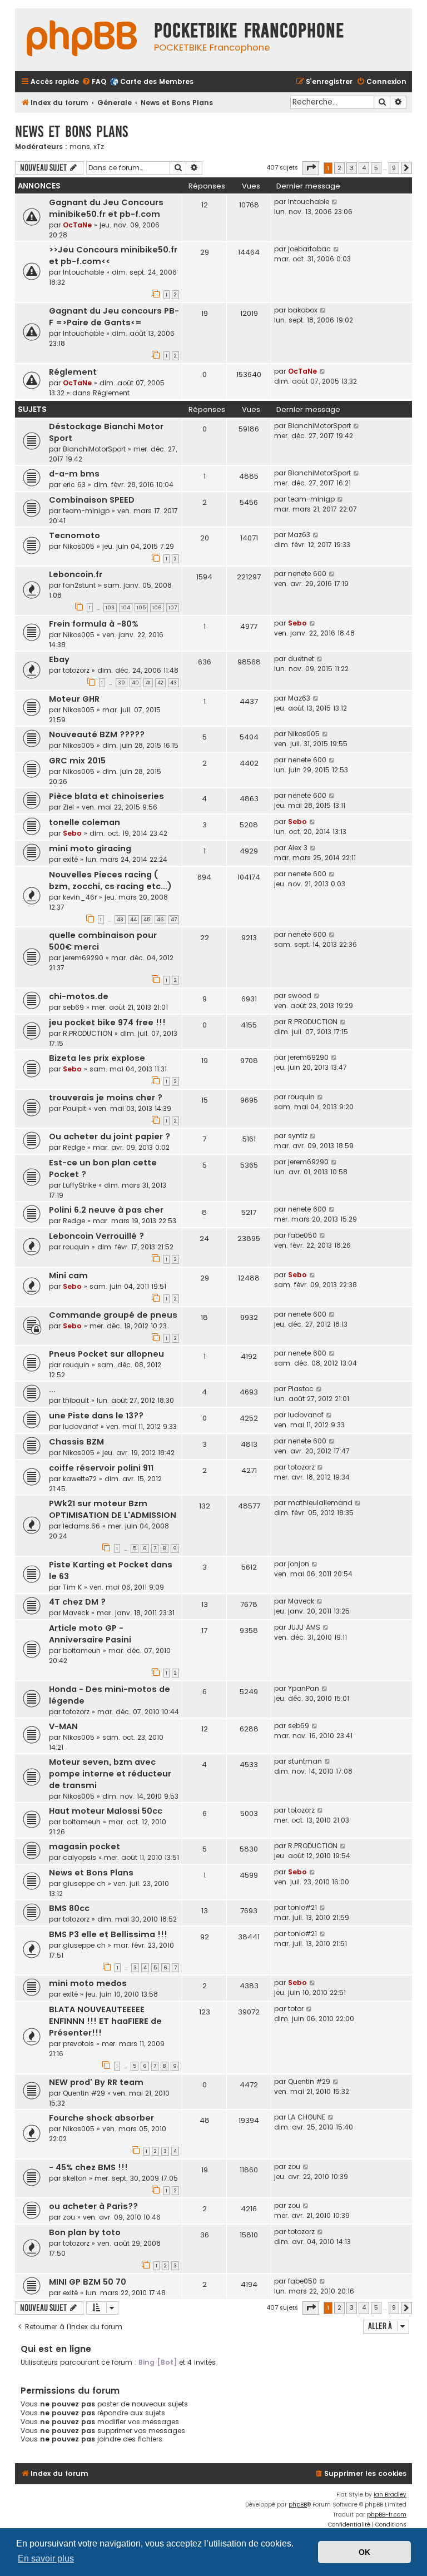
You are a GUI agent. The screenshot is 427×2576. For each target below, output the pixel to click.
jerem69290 (83, 958)
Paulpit (75, 1108)
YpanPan (304, 1688)
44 (133, 920)
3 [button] (352, 168)
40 (135, 683)
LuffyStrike (80, 1185)
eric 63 (74, 485)
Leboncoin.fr (76, 574)
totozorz (76, 670)
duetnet (301, 659)
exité (70, 859)
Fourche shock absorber (101, 2118)
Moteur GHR (74, 699)
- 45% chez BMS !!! (88, 2167)
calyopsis (80, 1857)
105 (141, 608)
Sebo (297, 623)
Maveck (76, 1613)
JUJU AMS (304, 1627)
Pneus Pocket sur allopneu (106, 1354)
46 (160, 920)
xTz (99, 147)
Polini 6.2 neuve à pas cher (106, 1210)
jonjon (299, 1564)
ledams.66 (81, 1526)
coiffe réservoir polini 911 (101, 1468)
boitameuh (82, 1651)
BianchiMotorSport (94, 449)
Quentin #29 (84, 2093)
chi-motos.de (79, 996)
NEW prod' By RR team (96, 2082)
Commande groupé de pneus (113, 1315)
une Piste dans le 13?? (96, 1416)
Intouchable (309, 202)
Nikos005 (79, 546)
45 (147, 920)
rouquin (301, 1097)
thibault (76, 1400)
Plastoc (301, 1389)
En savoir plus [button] (46, 2558)
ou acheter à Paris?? (93, 2206)
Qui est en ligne (56, 2349)
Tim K (72, 1587)
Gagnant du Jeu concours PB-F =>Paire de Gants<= (114, 317)
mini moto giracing (90, 848)
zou (294, 2166)
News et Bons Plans (71, 131)
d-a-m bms (74, 474)
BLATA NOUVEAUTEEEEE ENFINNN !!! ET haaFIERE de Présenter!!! (105, 2021)
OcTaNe (77, 225)
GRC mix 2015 (77, 761)
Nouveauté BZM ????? (97, 734)
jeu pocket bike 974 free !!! (107, 1023)
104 (126, 608)
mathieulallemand (320, 1503)
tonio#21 (302, 1907)
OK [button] (364, 2552)
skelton (75, 2178)
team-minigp (86, 511)
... (52, 1389)
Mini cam (68, 1275)
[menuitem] (94, 82)
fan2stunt (79, 585)
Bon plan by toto (85, 2232)
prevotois (78, 2044)
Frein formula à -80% (94, 624)
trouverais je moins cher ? (106, 1098)
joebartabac (309, 249)
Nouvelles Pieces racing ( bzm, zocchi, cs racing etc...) (110, 880)
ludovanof (81, 1426)
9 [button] (394, 168)
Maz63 (299, 535)
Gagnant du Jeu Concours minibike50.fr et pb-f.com (106, 208)
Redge (74, 1147)
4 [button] (364, 168)
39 (121, 683)
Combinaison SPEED (92, 500)
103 (110, 608)
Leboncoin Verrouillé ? (96, 1236)
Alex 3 (298, 848)
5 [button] (376, 168)
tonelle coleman (85, 822)
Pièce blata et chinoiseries (106, 796)
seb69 (73, 1007)
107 (173, 608)
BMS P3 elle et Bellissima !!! (108, 1934)
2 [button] (339, 168)
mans (80, 147)
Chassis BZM (76, 1442)
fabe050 (302, 1235)
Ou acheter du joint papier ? (110, 1136)
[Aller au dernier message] (335, 202)
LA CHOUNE (307, 2117)
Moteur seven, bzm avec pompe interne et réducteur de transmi (110, 1774)
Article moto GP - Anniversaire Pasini (90, 1634)
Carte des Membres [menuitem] (157, 81)
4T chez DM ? (77, 1602)
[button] (311, 168)
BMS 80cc (69, 1908)
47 (174, 920)
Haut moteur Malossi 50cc (106, 1811)
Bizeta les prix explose (97, 1058)
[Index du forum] (82, 40)
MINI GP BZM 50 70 (88, 2282)
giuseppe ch (84, 1883)
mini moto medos (88, 1983)
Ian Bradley (390, 2495)
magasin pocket (85, 1847)
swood (300, 996)
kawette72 (80, 1479)
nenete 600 (307, 574)
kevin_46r (80, 897)
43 (173, 683)
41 (148, 683)
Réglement (73, 372)
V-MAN (63, 1726)
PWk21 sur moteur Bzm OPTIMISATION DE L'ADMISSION (113, 1509)
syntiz (298, 1136)
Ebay (59, 659)
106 (157, 608)
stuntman (305, 1761)
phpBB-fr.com (387, 2515)
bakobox (303, 310)
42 (160, 683)
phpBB (298, 2505)
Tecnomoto (75, 535)
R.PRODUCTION (88, 1033)
